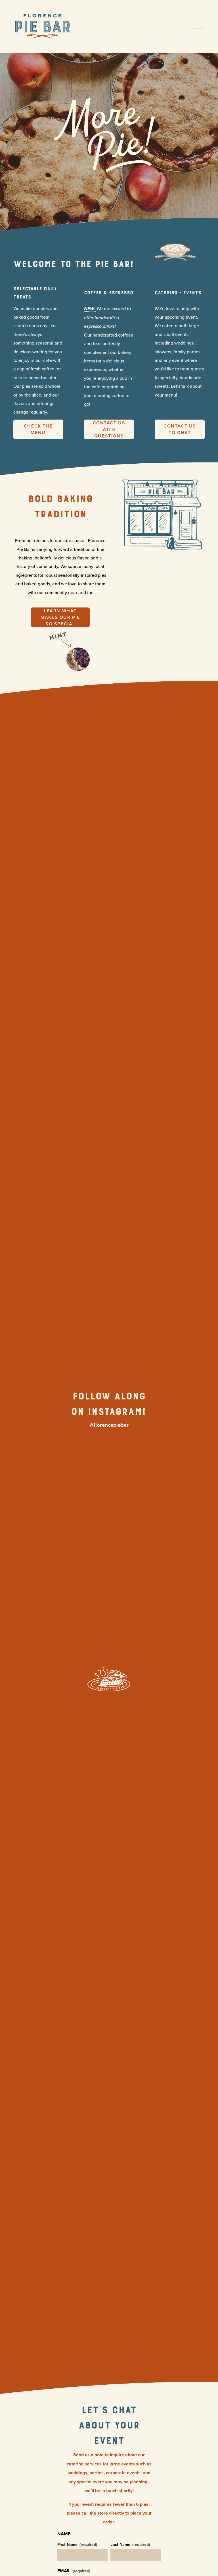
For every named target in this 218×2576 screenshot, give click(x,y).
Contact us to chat (180, 429)
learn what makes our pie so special (60, 617)
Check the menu (38, 429)
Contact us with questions (109, 429)
